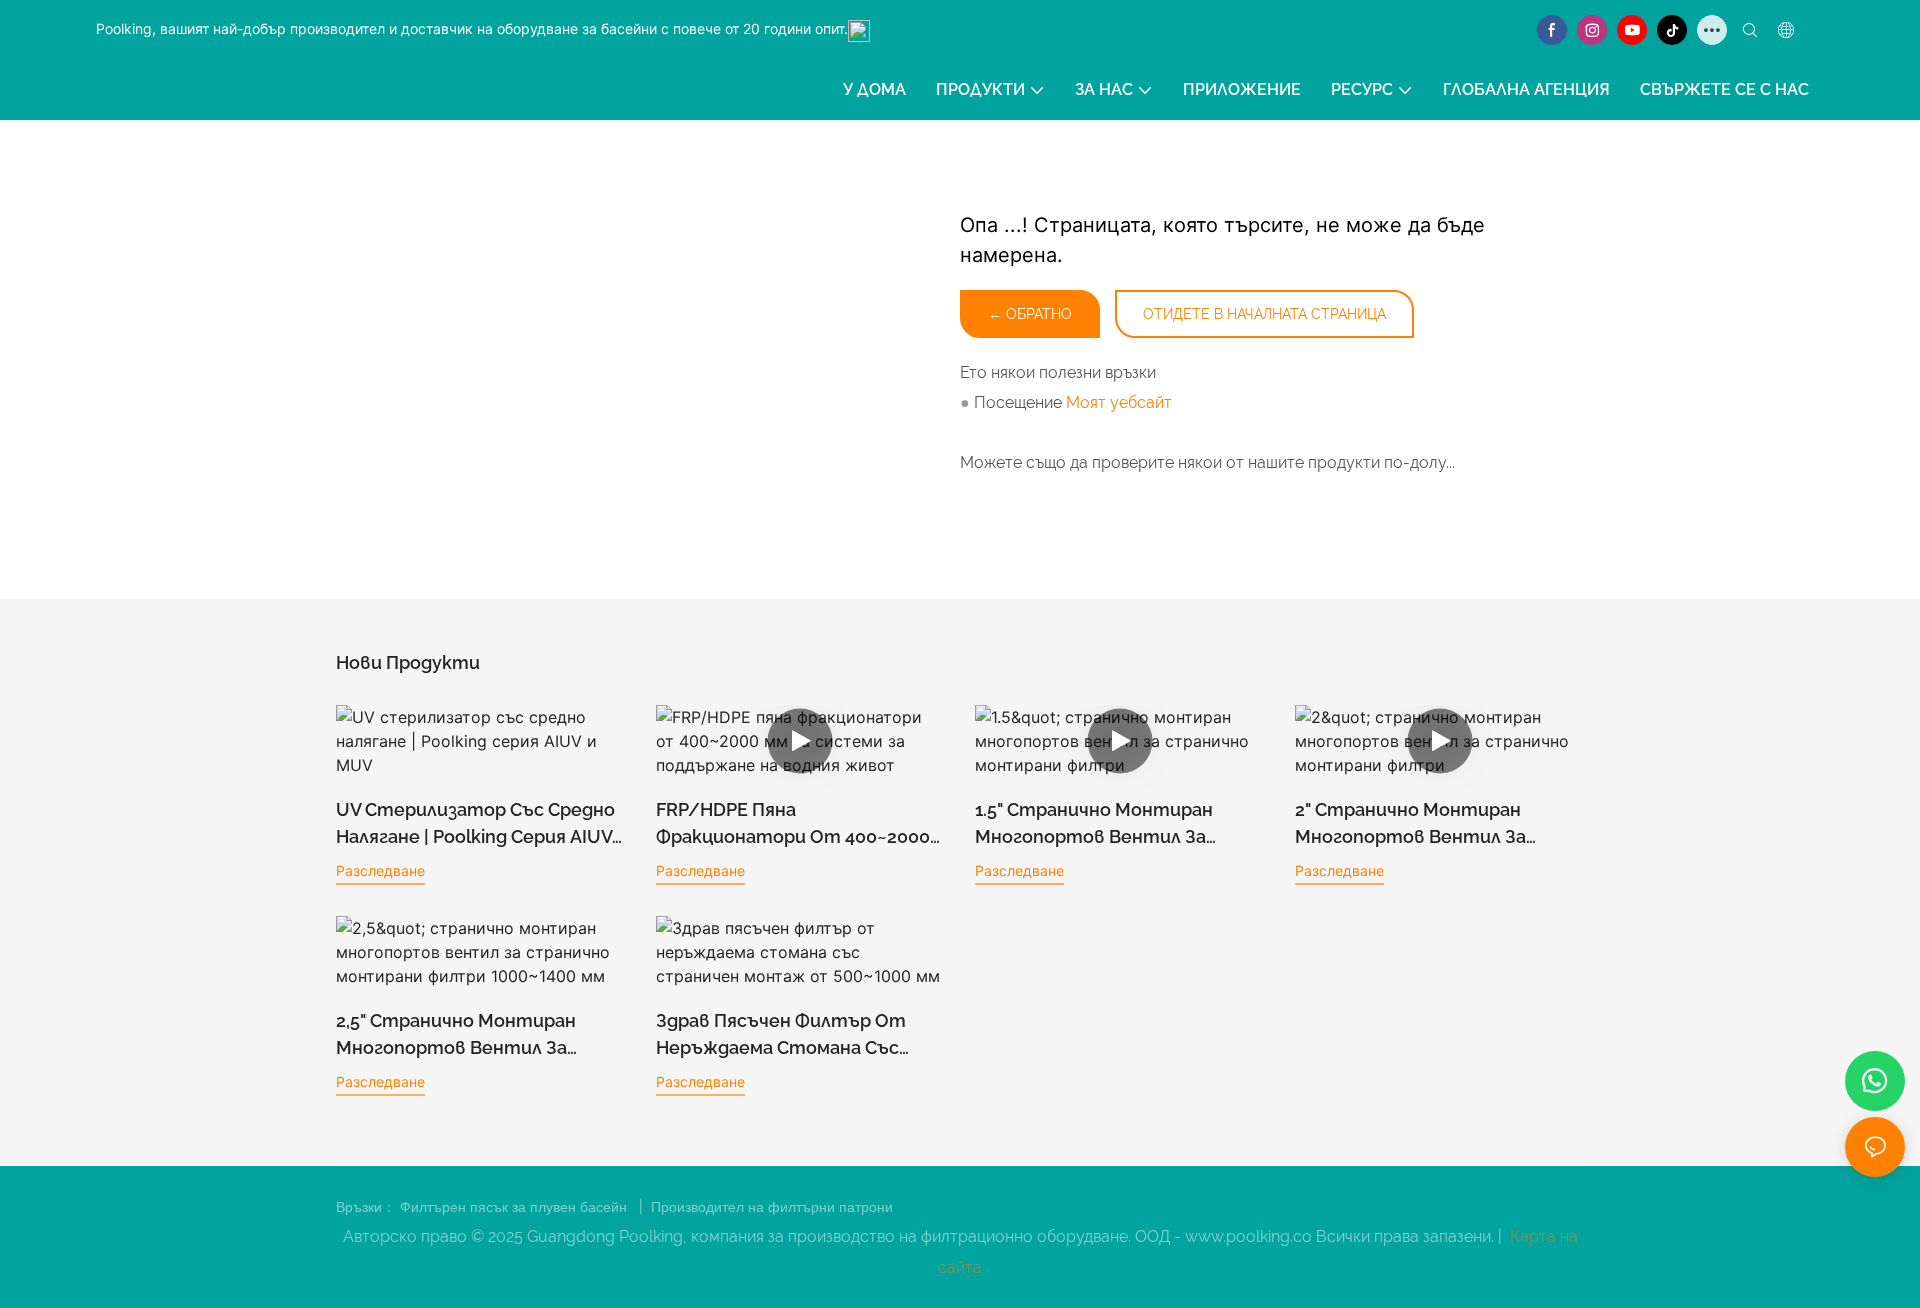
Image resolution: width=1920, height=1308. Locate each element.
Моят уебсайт (1119, 402)
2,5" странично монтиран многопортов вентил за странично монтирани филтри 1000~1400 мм (456, 1035)
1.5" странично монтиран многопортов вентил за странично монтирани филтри (1094, 824)
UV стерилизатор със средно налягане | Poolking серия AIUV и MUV (475, 824)
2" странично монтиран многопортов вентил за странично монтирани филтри (1410, 824)
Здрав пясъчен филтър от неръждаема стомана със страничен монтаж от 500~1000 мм (781, 1035)
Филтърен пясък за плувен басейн (515, 1207)
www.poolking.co (1250, 1236)
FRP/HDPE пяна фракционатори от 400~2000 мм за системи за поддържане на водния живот (800, 824)
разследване (380, 870)
